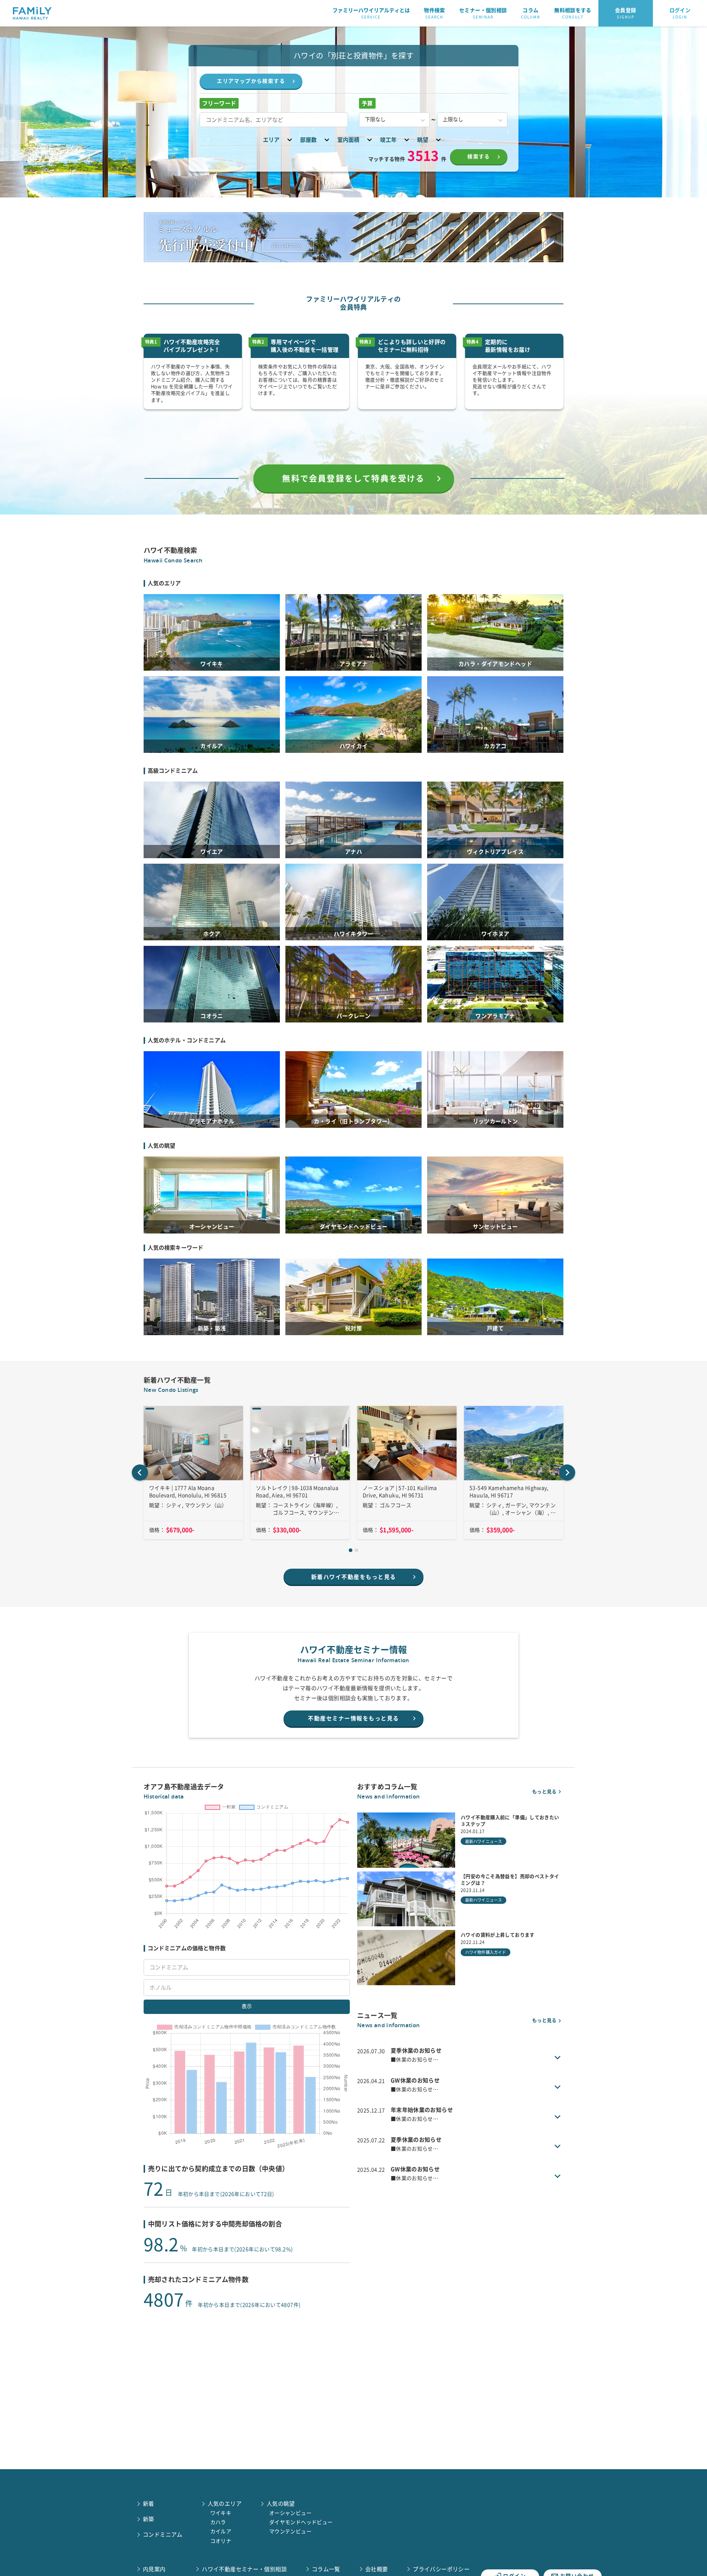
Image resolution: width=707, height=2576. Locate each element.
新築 (149, 2519)
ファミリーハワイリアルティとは (371, 13)
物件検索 (435, 13)
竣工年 (388, 140)
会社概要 (377, 2569)
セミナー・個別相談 (483, 13)
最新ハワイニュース (483, 1841)
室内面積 (348, 140)
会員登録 (626, 13)
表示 (247, 2006)
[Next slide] (567, 1473)
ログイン (680, 13)
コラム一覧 (326, 2569)
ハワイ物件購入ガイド (486, 1952)
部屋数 (308, 140)
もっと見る (544, 1792)
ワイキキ (221, 2513)
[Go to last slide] (140, 1473)
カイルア (221, 2531)
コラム (531, 13)
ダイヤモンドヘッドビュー (301, 2522)
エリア (271, 140)
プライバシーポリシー (441, 2569)
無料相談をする (573, 13)
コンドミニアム (163, 2535)
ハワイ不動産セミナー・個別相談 (244, 2569)
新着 (149, 2504)
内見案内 (154, 2569)
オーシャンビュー (290, 2513)
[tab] (351, 1550)
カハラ (218, 2522)
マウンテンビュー (290, 2531)
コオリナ (221, 2541)
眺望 (423, 140)
